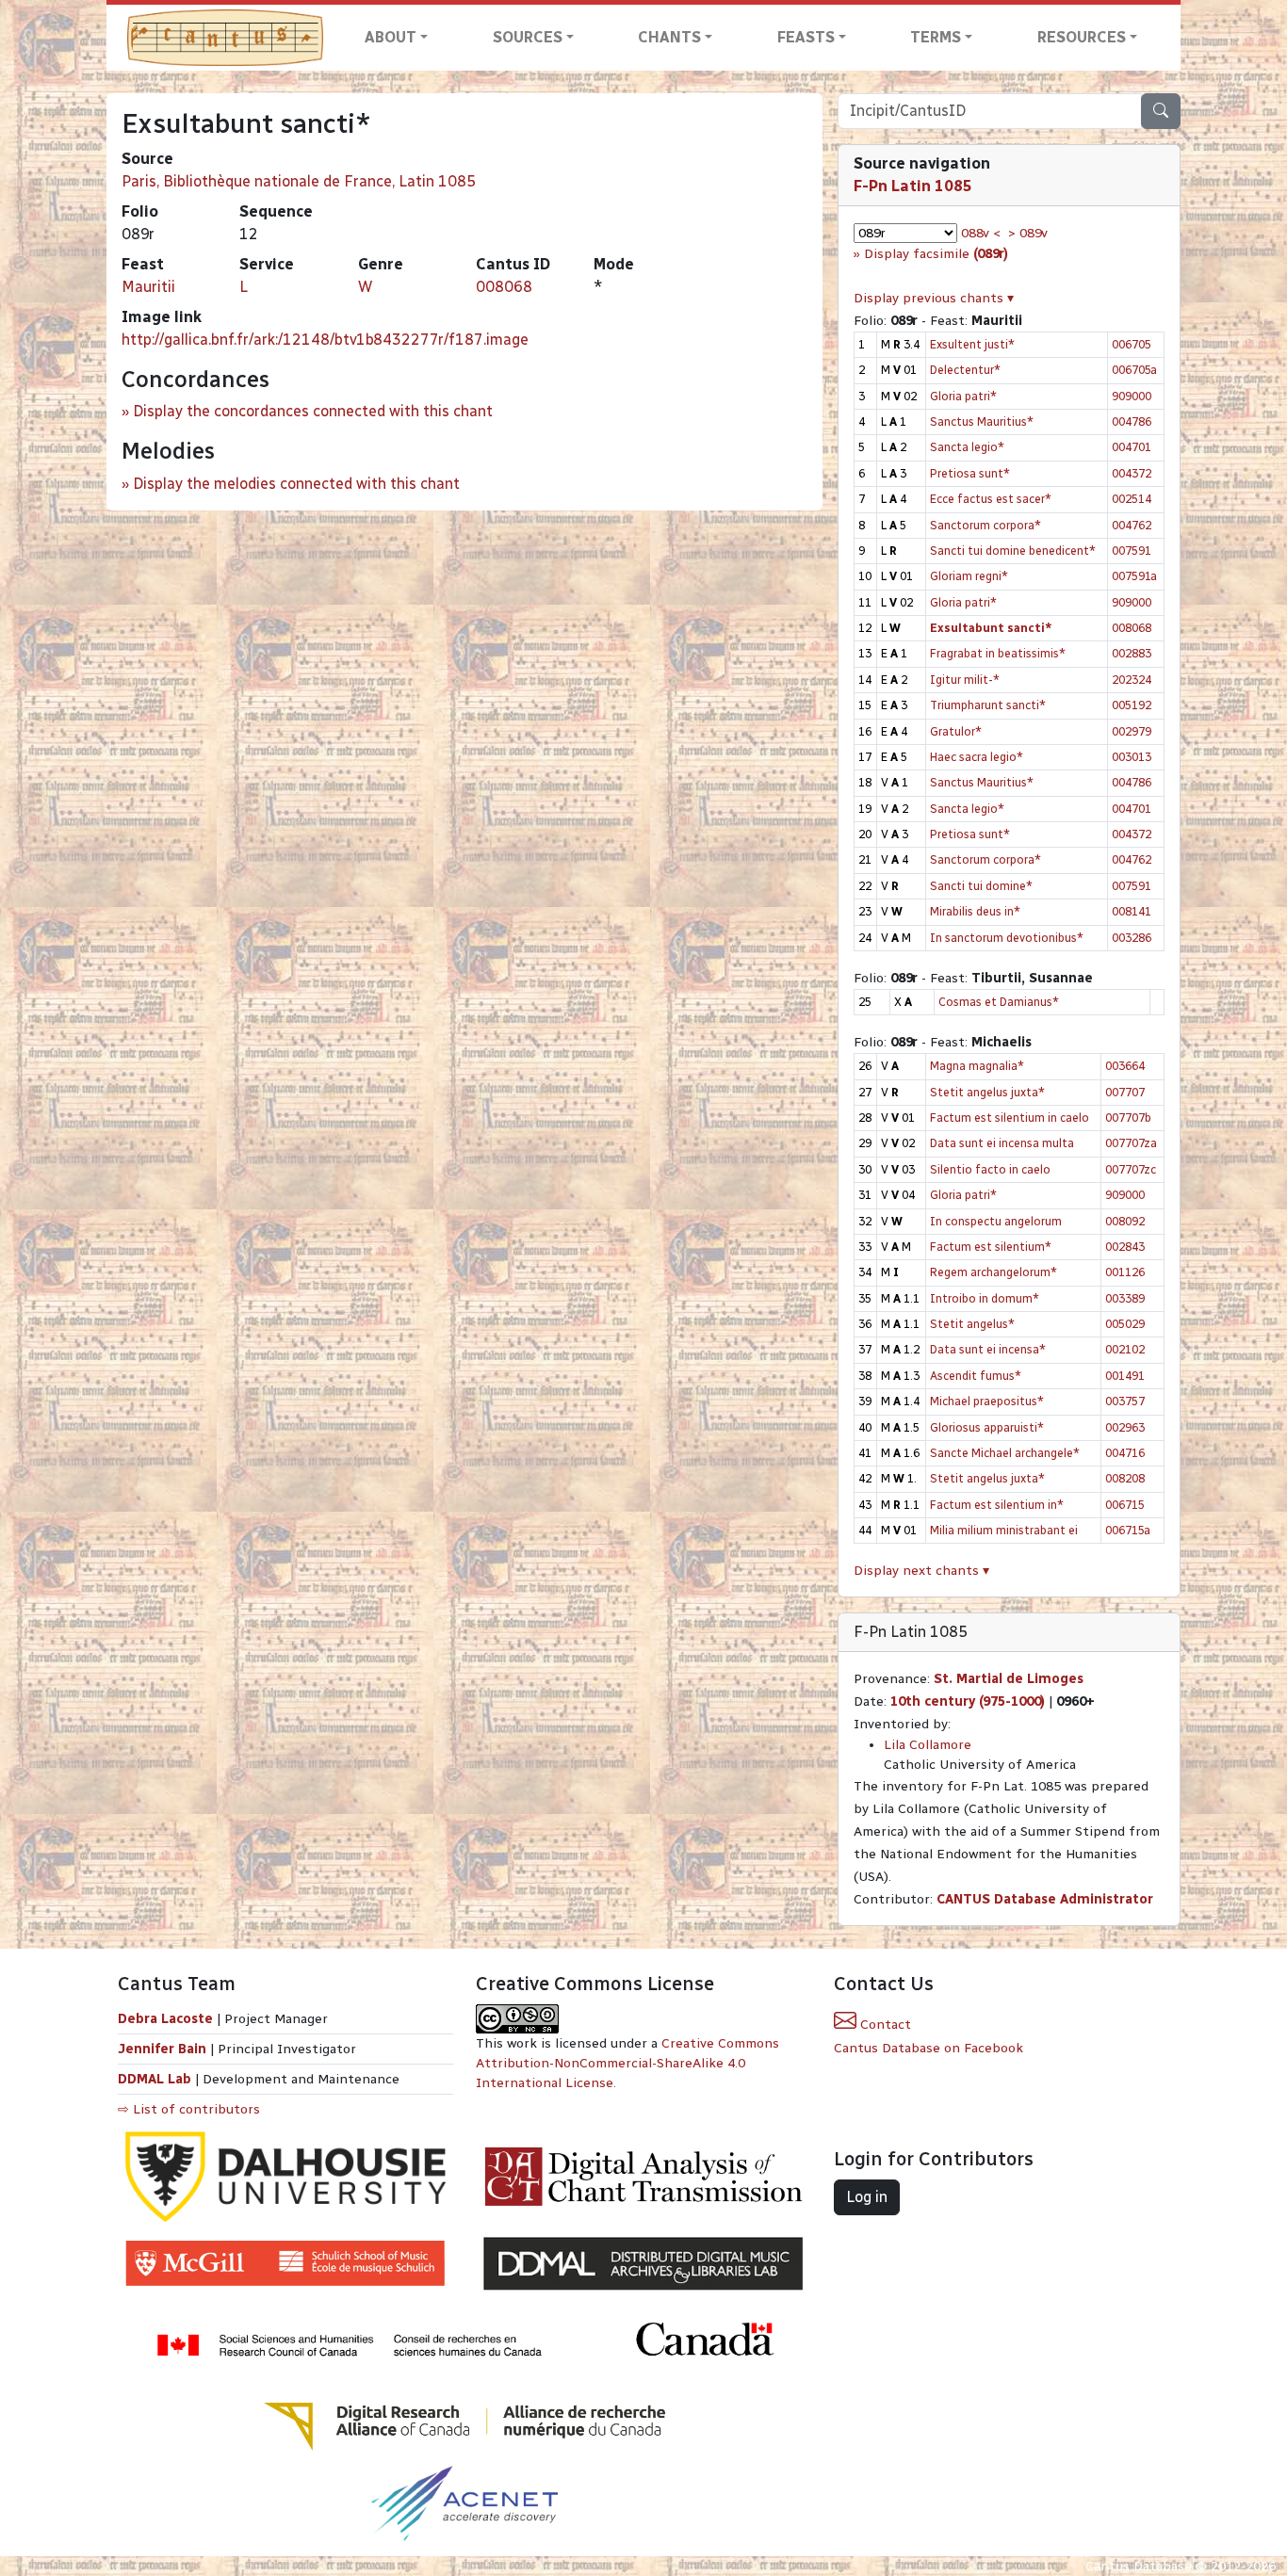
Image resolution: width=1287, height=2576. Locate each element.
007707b (1128, 1118)
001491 (1125, 1376)
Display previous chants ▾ (934, 298)
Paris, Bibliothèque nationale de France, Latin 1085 (299, 181)
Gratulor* (956, 731)
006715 (1125, 1505)
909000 (1132, 396)
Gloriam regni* (969, 576)
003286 (1132, 938)
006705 (1132, 344)
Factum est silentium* (991, 1247)
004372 (1132, 473)
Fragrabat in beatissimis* (998, 653)
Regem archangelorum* (994, 1272)
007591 (1132, 551)
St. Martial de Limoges (1009, 1679)
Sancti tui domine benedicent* (1013, 551)
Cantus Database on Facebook (929, 2048)
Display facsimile (936, 254)
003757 (1125, 1401)
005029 (1125, 1324)
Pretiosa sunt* (970, 473)
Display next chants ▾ (921, 1571)
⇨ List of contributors (189, 2109)
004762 (1132, 525)
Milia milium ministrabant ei (1004, 1530)
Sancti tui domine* (981, 886)
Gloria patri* (963, 396)
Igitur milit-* (965, 680)
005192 (1132, 705)
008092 (1125, 1221)
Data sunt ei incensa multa (1002, 1143)
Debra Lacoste (165, 2019)
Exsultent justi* (972, 344)
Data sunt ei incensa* (988, 1349)
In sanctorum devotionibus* (1007, 938)
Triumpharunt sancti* (988, 705)
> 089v (1028, 233)
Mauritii (148, 287)
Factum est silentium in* (997, 1505)
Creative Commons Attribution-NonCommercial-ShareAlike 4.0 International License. (627, 2063)
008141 (1132, 911)
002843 (1125, 1247)
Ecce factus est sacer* (991, 499)
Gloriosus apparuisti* (987, 1427)
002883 (1132, 653)
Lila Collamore (928, 1745)
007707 (1125, 1092)
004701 (1132, 447)
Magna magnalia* (977, 1066)
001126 (1125, 1272)
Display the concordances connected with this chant (313, 411)
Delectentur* (965, 370)
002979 (1132, 731)
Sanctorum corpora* (986, 525)
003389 (1125, 1298)
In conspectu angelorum (996, 1221)
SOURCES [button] (528, 37)
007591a (1134, 576)
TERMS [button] (936, 37)
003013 (1132, 757)
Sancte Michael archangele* (1005, 1453)
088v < (981, 233)
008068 (504, 287)
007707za (1131, 1143)
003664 (1125, 1066)
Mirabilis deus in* (975, 911)
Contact (884, 2025)
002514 (1132, 499)
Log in (867, 2197)
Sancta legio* (967, 447)
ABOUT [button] (391, 37)
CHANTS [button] (669, 37)
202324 (1132, 680)
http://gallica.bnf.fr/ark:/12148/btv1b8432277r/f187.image (325, 340)
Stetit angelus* (972, 1324)
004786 (1132, 421)
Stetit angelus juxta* (987, 1092)
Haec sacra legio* (977, 757)
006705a (1134, 370)
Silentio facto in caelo (990, 1169)
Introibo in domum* (985, 1298)
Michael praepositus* (987, 1401)
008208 (1125, 1478)
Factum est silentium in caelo (1010, 1118)
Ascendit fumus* (976, 1376)
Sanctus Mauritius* (982, 421)
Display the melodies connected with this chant (296, 484)
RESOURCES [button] (1082, 37)
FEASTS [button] (806, 37)
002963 (1125, 1427)
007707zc (1131, 1169)
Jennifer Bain (164, 2049)
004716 (1125, 1453)
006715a (1128, 1530)
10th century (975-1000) (968, 1701)
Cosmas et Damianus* (999, 1002)
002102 (1125, 1349)
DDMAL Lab (155, 2079)
